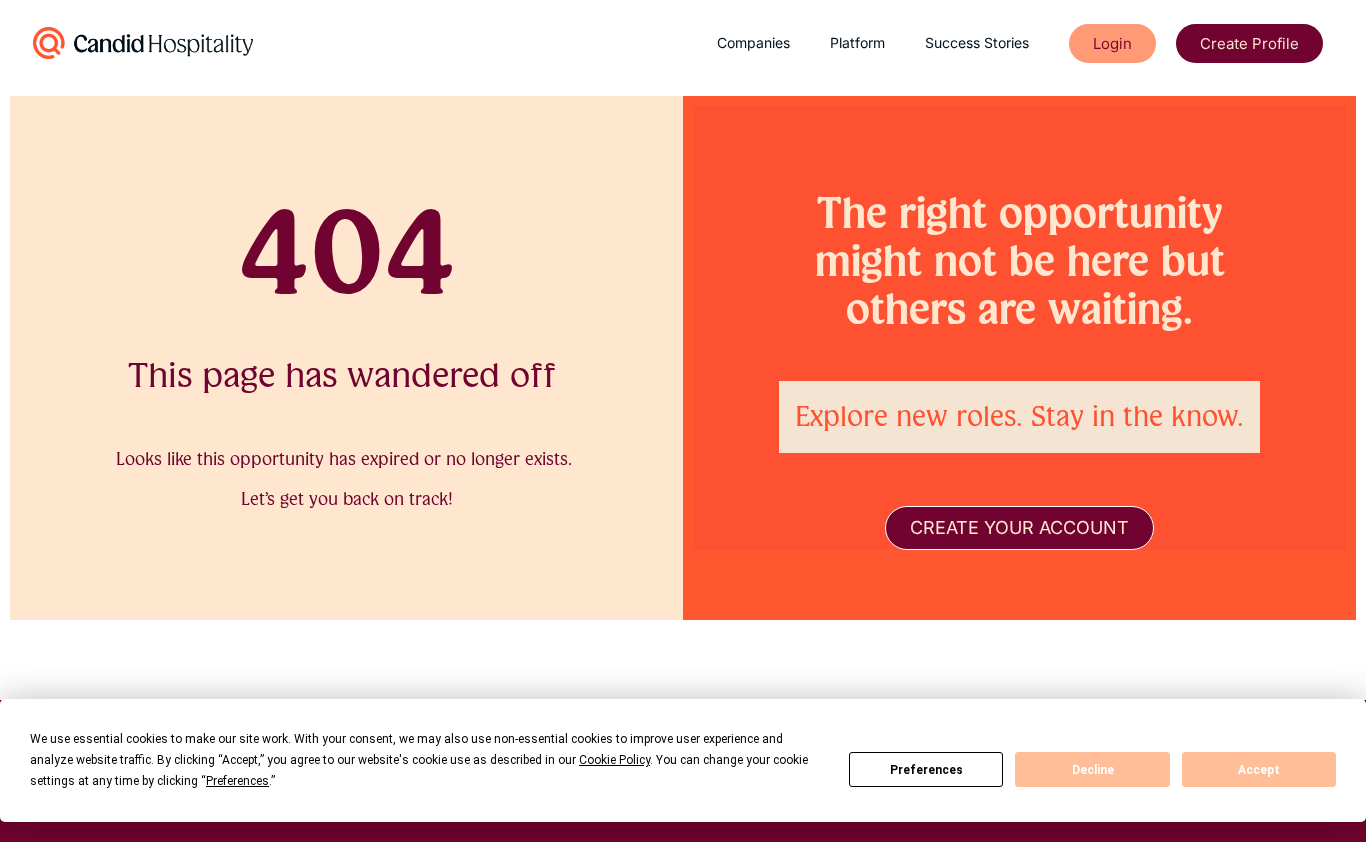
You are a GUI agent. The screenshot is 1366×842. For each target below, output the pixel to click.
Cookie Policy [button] (614, 760)
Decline (1093, 770)
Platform (857, 42)
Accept (1259, 770)
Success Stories (977, 42)
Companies (753, 42)
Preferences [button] (237, 781)
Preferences (926, 770)
